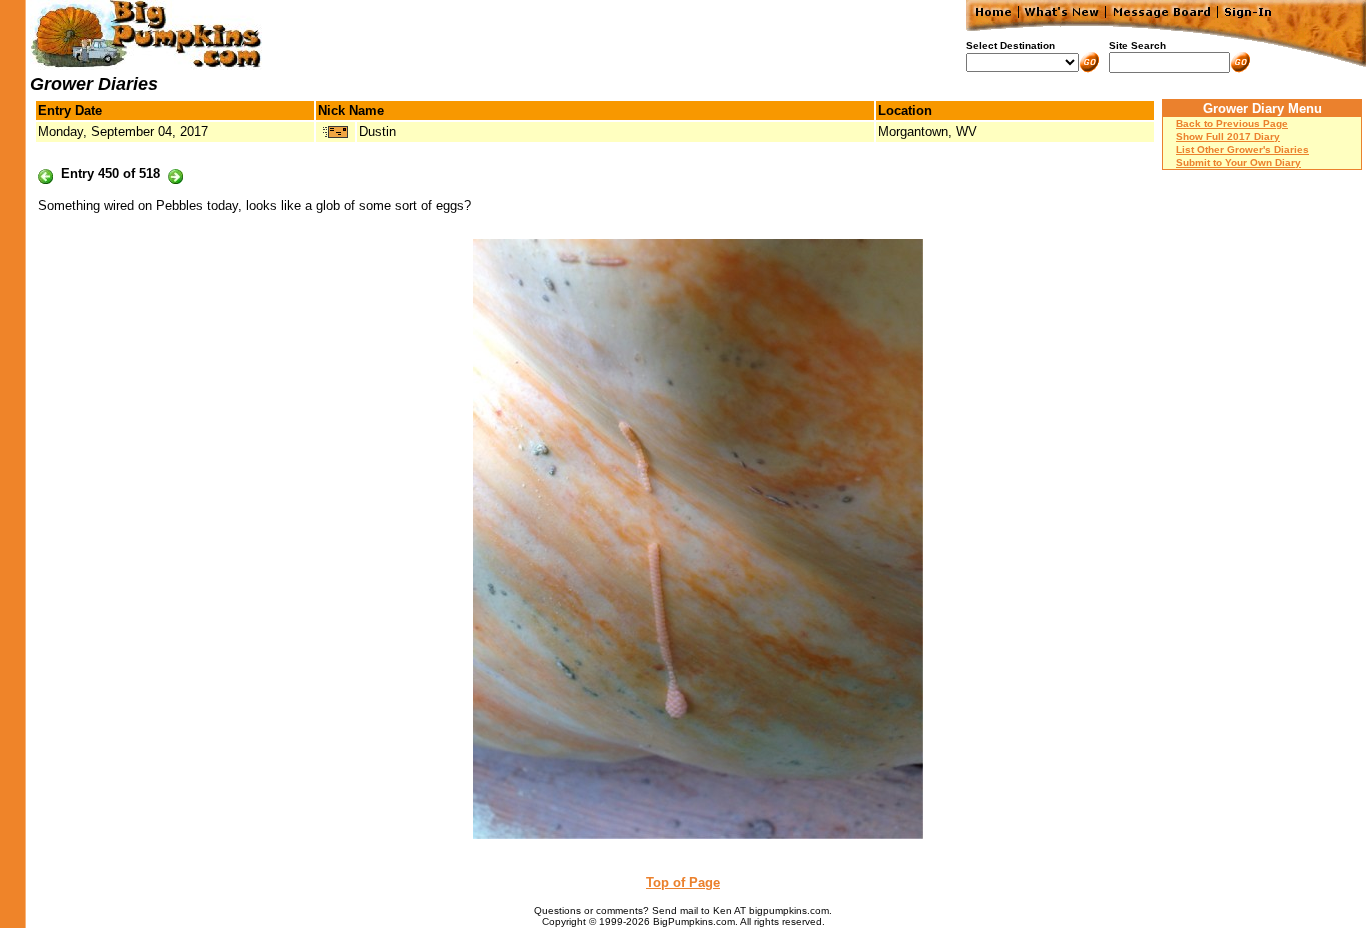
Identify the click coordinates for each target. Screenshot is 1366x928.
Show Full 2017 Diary (1228, 136)
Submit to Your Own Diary (1238, 162)
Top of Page (683, 882)
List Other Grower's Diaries (1242, 149)
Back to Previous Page (1232, 123)
